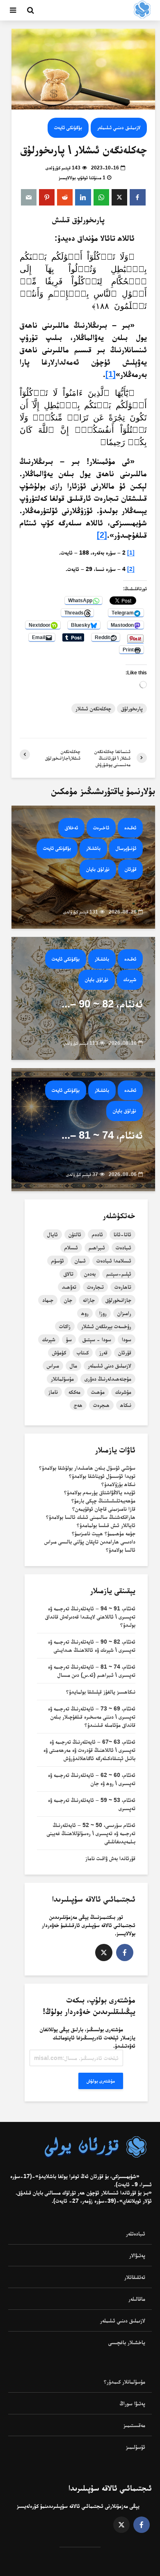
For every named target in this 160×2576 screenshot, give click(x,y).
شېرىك (130, 979)
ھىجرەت (101, 1405)
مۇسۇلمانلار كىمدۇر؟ (125, 2382)
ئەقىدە (130, 828)
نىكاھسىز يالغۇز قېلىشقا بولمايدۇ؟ (101, 1692)
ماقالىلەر (137, 2299)
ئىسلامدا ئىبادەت (114, 1261)
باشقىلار (93, 848)
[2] (102, 535)
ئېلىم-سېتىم (119, 1274)
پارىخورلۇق (132, 708)
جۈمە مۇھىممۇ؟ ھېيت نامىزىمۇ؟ (104, 1533)
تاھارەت (123, 1287)
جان (68, 1300)
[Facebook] (125, 1953)
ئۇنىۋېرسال (126, 848)
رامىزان (124, 1313)
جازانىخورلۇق (118, 1300)
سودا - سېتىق (97, 1339)
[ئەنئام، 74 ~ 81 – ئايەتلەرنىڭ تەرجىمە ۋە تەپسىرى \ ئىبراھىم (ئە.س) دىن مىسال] (83, 1129)
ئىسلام (71, 1247)
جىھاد (48, 1300)
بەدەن (90, 1274)
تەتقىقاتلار (135, 2277)
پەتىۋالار (137, 2255)
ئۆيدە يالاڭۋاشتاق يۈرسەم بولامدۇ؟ (100, 1492)
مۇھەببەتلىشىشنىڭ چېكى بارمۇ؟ (103, 1500)
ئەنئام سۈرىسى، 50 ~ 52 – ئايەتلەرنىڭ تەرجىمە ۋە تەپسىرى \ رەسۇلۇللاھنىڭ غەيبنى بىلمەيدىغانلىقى (91, 1833)
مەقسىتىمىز (134, 2425)
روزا (103, 1313)
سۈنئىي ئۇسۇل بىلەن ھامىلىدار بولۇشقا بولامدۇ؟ (87, 1468)
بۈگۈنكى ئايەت (68, 127)
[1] (111, 374)
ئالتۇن (75, 1234)
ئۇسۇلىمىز (136, 2447)
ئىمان (80, 1261)
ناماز (53, 1392)
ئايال (53, 1234)
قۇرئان (130, 869)
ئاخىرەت (101, 828)
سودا (127, 1339)
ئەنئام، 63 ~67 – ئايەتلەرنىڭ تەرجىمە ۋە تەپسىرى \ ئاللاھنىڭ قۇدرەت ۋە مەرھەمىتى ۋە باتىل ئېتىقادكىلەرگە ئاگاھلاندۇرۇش (89, 1750)
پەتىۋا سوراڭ (133, 2403)
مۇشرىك (123, 1392)
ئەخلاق (71, 828)
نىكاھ (126, 1405)
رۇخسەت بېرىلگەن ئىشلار (106, 1326)
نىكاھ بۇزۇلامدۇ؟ (118, 1484)
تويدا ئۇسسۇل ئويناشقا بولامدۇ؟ (102, 1476)
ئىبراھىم (97, 1247)
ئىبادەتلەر (136, 2233)
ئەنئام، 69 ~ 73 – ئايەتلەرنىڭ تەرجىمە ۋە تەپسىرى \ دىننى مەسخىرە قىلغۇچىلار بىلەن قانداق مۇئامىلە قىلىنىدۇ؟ (92, 1717)
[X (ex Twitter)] (104, 1953)
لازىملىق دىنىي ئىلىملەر (119, 127)
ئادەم (97, 1234)
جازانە (89, 1300)
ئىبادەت (123, 1247)
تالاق (69, 1274)
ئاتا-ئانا (122, 1234)
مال (73, 1366)
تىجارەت (95, 1287)
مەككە (74, 1392)
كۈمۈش (59, 1352)
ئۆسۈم (58, 1261)
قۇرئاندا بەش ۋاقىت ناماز (110, 1858)
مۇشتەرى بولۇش (101, 2081)
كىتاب (83, 1352)
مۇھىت (98, 1392)
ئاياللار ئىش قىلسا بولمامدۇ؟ (106, 1525)
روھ (85, 1313)
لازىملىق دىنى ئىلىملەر (110, 1366)
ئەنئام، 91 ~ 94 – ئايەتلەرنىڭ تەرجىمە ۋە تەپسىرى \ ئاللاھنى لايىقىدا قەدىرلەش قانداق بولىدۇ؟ (90, 1617)
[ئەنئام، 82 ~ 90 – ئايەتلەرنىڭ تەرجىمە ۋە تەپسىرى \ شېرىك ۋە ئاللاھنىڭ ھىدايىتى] (83, 998)
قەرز (103, 1352)
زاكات (65, 1326)
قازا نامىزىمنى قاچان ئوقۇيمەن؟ (104, 1509)
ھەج (78, 1405)
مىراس (53, 1366)
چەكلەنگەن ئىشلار (93, 708)
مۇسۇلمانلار (62, 1379)
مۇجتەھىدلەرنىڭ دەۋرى (108, 1379)
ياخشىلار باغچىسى (127, 2342)
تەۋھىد (69, 1287)
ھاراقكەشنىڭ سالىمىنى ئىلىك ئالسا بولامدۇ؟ (91, 1517)
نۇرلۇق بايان (98, 869)
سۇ (69, 1339)
